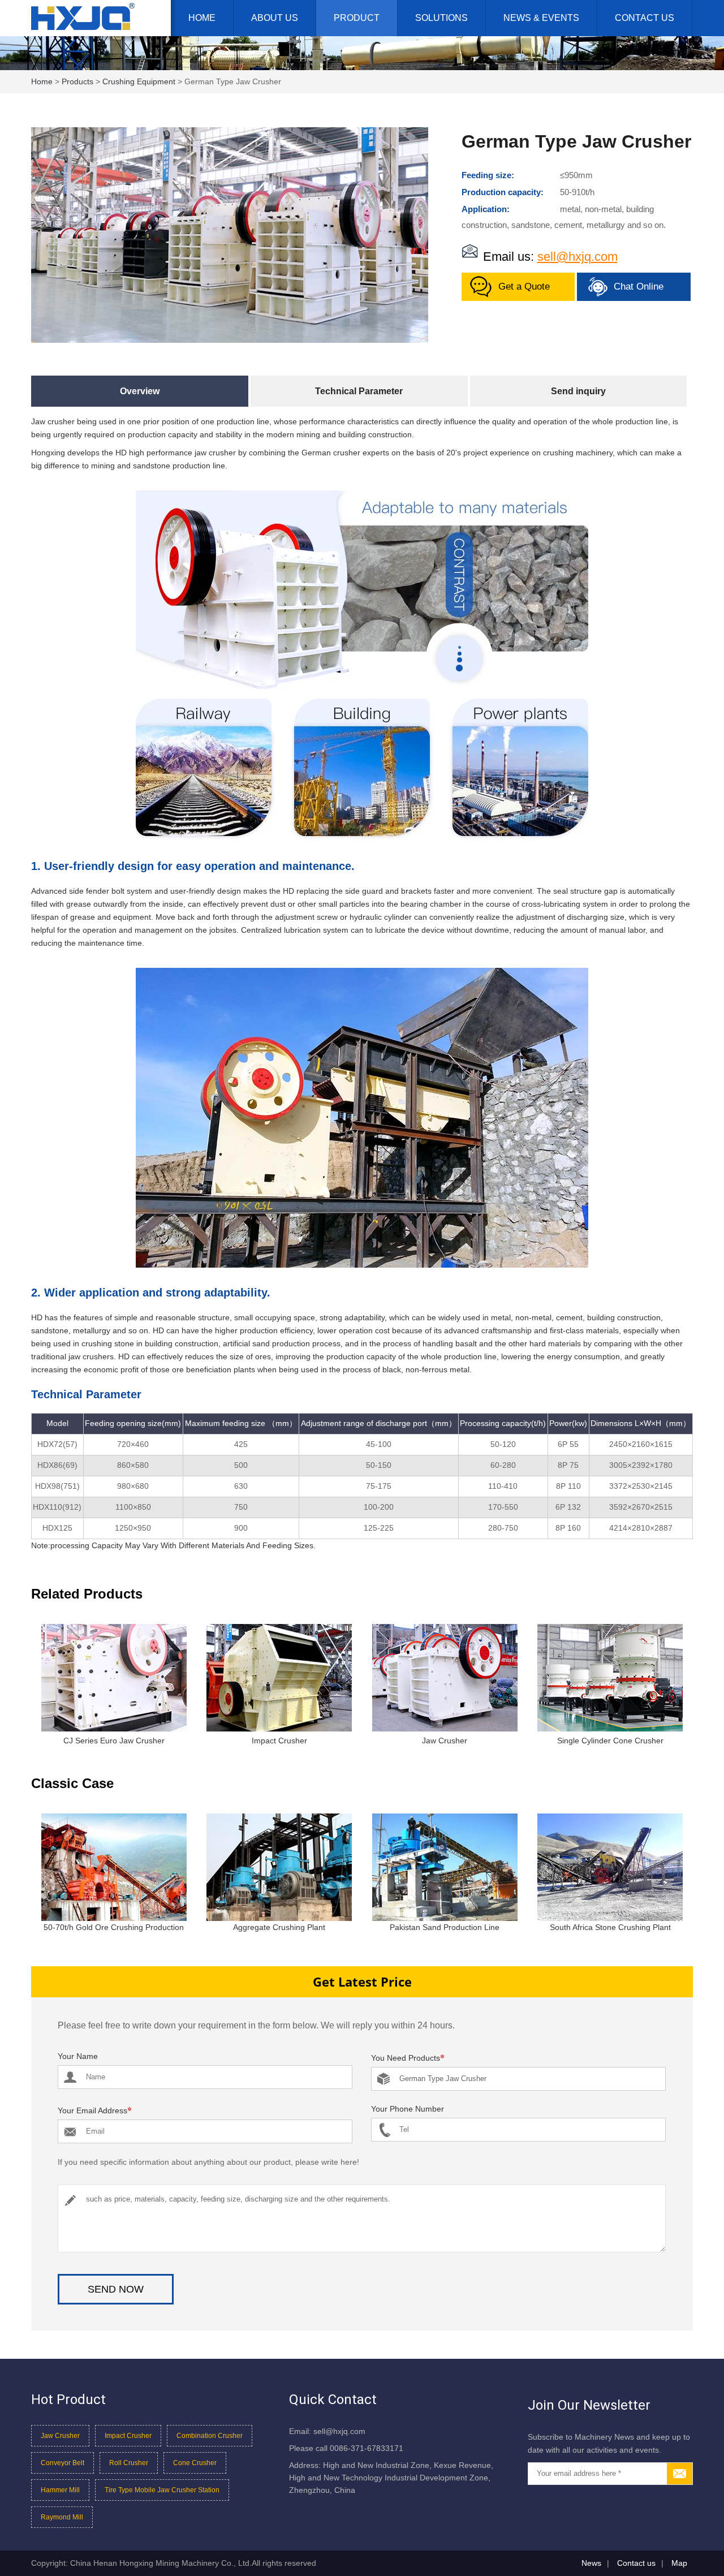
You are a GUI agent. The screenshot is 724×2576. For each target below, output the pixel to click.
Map (679, 2563)
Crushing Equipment (139, 81)
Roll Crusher (129, 2463)
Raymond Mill (62, 2517)
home (42, 81)
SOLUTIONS (441, 18)
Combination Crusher (210, 2436)
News (591, 2563)
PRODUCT (357, 18)
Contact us (636, 2563)
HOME (202, 18)
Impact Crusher (128, 2436)
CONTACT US (645, 18)
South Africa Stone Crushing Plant (610, 1927)
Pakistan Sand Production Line (445, 1927)
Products (77, 81)
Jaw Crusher (60, 2436)
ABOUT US (275, 18)
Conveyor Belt (63, 2463)
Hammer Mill (60, 2490)
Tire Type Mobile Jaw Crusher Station (162, 2490)
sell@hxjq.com (578, 257)
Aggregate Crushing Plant (279, 1927)
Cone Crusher (195, 2463)
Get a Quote (524, 287)
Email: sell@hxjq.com (327, 2431)
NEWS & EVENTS (541, 18)
